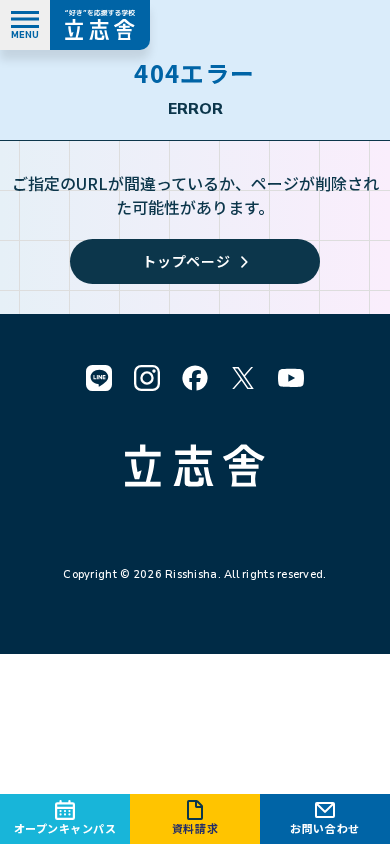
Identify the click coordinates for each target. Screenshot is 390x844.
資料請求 (195, 828)
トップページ (186, 261)
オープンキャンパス (65, 828)
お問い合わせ (324, 828)
